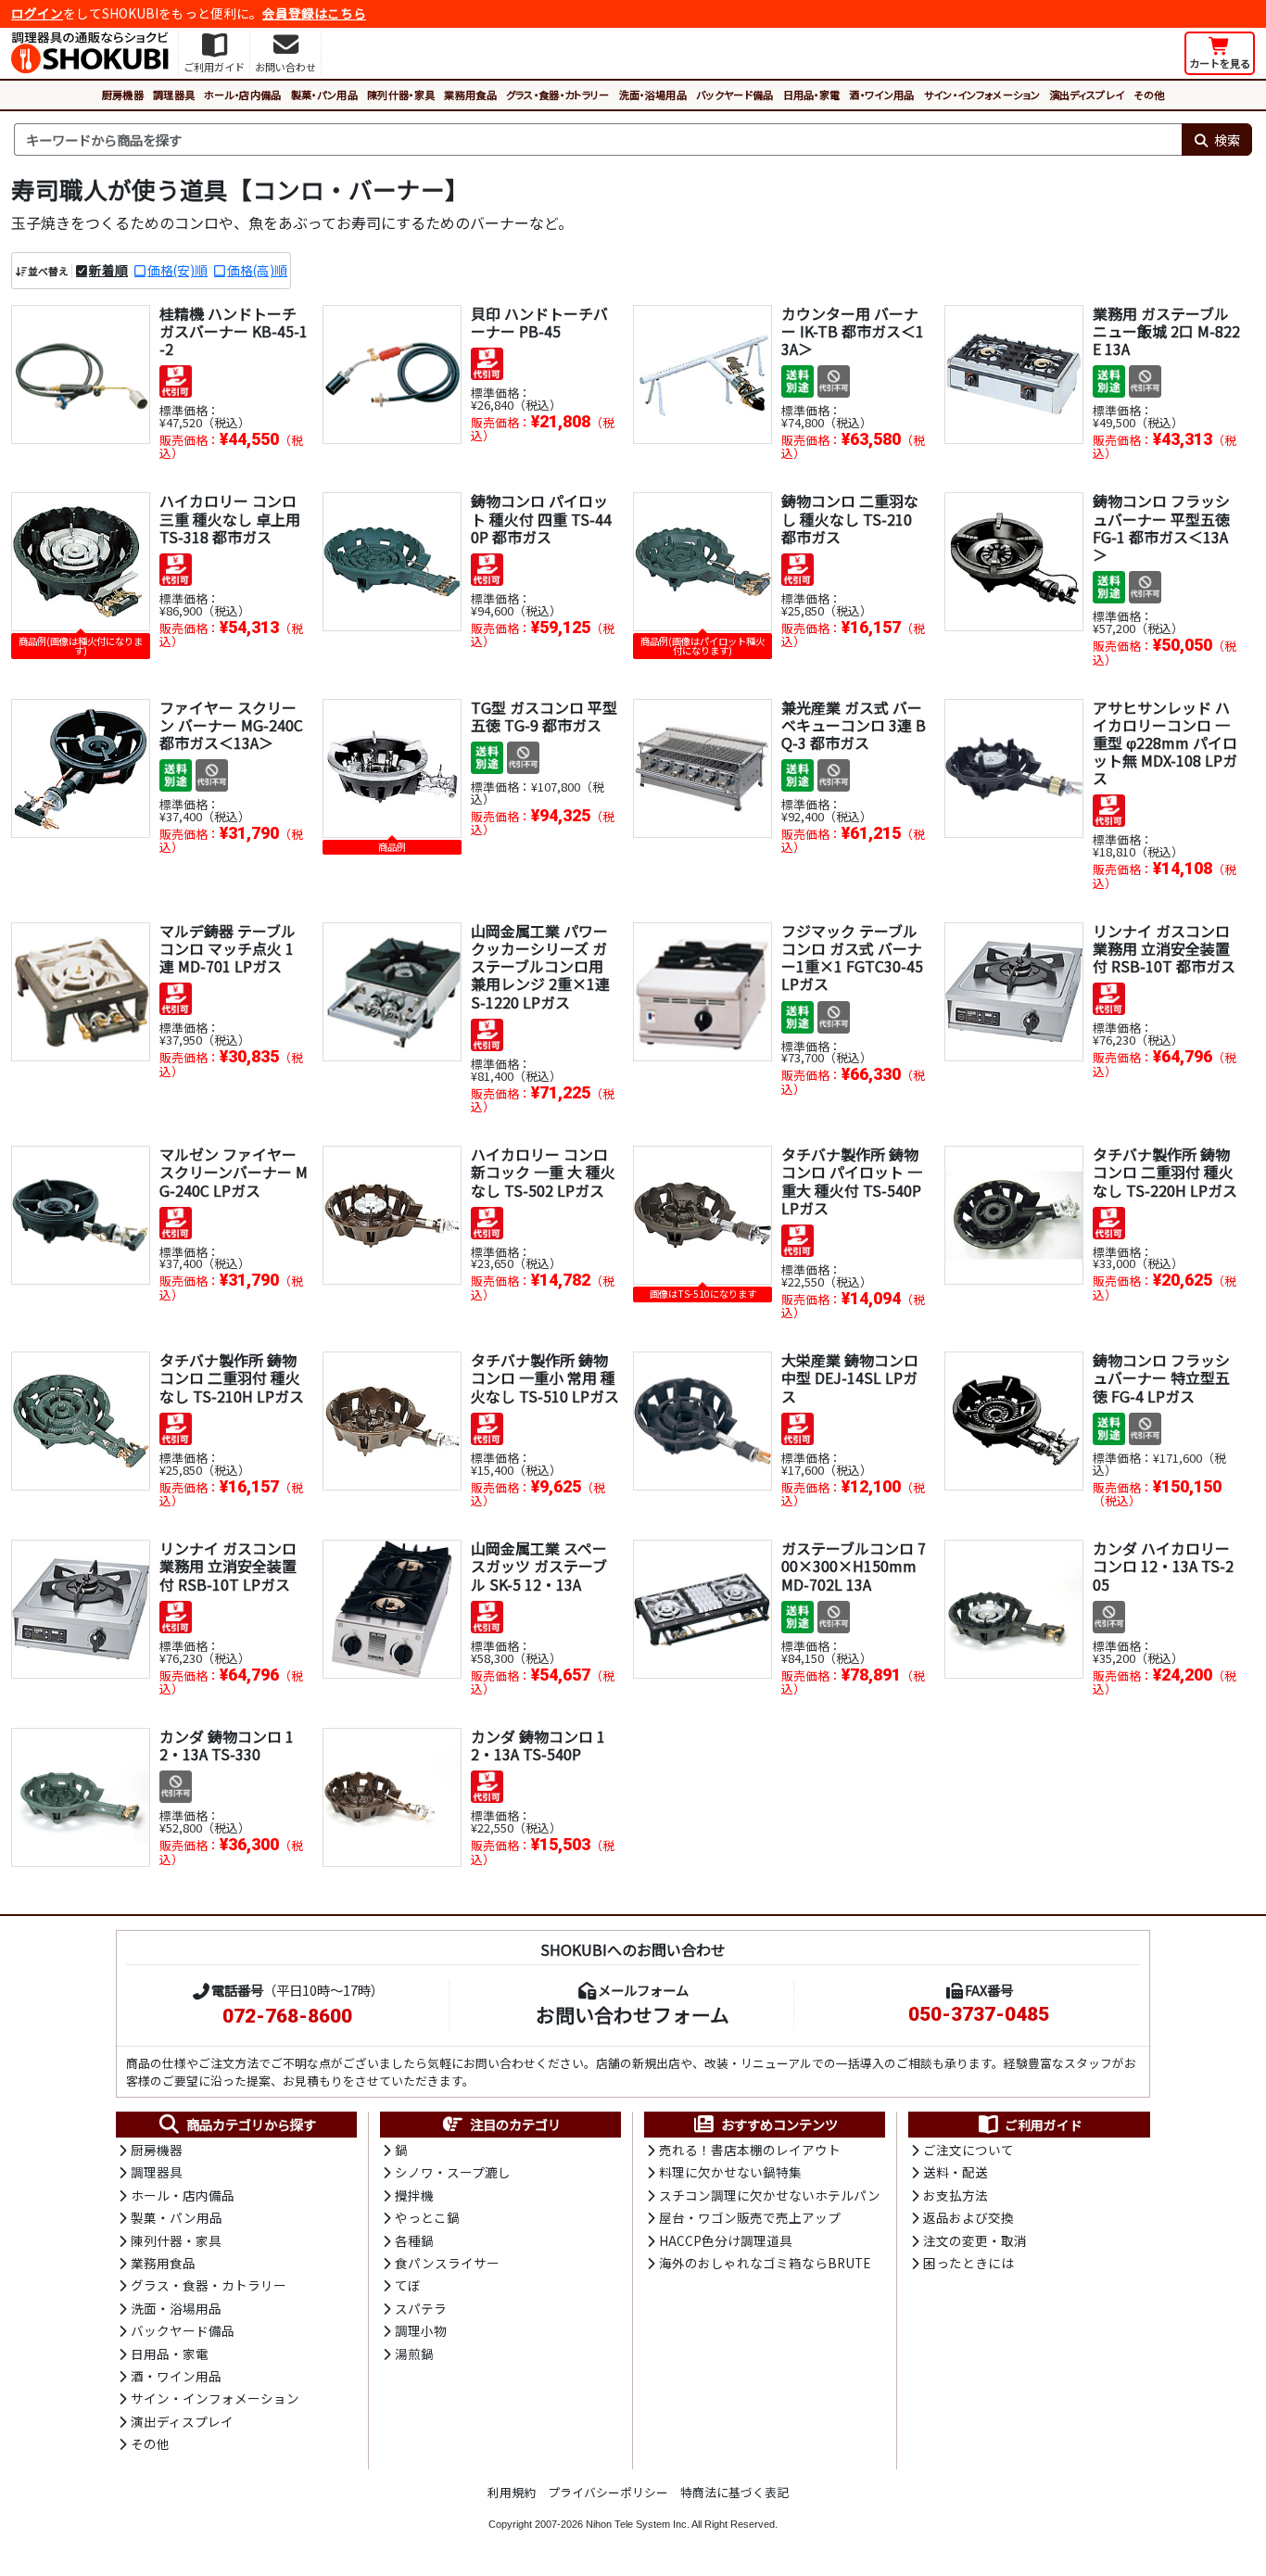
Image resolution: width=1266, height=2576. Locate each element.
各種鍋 (414, 2240)
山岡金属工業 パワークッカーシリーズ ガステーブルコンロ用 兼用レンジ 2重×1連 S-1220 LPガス (540, 966)
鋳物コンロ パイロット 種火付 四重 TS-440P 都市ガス (541, 518)
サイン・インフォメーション (982, 95)
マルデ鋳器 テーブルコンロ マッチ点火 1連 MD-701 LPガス (228, 948)
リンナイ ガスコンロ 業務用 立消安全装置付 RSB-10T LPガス (228, 1566)
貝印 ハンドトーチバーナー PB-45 (539, 322)
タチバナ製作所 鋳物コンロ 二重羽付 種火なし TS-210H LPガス (232, 1377)
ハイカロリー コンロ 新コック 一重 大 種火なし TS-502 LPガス (543, 1172)
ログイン (37, 13)
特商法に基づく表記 (734, 2492)
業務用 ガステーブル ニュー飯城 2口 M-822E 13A (1166, 331)
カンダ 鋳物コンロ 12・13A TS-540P (538, 1745)
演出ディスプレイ (1087, 95)
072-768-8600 (287, 2016)
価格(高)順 (257, 270)
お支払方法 (956, 2195)
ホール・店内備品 (243, 95)
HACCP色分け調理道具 (726, 2240)
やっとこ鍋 (427, 2217)
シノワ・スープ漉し (453, 2172)
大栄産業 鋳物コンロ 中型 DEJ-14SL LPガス (850, 1377)
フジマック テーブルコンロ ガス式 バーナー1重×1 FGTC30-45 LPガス (852, 958)
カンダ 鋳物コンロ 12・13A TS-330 (227, 1745)
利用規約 (512, 2492)
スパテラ (421, 2308)
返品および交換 (968, 2217)
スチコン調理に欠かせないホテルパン (770, 2195)
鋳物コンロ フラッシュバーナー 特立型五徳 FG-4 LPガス (1161, 1377)
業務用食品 (470, 95)
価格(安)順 (177, 270)
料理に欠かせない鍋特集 (730, 2172)
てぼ (408, 2285)
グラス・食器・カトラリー (558, 95)
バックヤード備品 (735, 95)
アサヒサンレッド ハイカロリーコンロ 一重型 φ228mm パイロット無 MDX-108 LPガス (1165, 743)
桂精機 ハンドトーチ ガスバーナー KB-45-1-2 (234, 331)
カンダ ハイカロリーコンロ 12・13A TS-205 (1163, 1566)
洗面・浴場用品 (653, 95)
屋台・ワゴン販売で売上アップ (750, 2217)
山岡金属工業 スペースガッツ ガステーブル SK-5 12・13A (539, 1566)
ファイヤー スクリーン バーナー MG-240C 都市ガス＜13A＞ (231, 725)
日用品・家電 (812, 95)
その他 (1149, 95)
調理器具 (174, 95)
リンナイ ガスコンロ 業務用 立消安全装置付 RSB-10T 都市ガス (1164, 948)
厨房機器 (123, 95)
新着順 (108, 270)
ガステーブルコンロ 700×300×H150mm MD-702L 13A (854, 1566)
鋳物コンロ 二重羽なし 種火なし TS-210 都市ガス (850, 518)
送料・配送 (956, 2172)
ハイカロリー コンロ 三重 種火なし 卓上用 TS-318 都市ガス (230, 518)
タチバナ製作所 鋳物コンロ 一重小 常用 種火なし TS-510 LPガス (545, 1377)
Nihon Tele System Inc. (638, 2524)
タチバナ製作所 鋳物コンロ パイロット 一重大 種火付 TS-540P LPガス (852, 1181)
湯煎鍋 (414, 2354)
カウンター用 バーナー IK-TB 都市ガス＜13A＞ (853, 331)
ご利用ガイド (1044, 2125)
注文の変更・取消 (975, 2240)
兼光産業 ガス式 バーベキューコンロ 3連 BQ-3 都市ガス (854, 725)
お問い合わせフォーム (633, 2014)
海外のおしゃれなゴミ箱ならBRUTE (765, 2263)
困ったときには (968, 2263)
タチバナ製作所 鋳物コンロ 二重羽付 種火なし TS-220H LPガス (1165, 1172)
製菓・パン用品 (324, 95)
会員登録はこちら (314, 13)
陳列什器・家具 (401, 95)
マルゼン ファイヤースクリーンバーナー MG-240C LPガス (234, 1172)
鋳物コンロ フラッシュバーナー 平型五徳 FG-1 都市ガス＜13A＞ (1161, 527)
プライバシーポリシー (608, 2492)
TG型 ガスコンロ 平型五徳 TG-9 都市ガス (544, 716)
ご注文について (968, 2150)
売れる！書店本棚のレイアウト (750, 2150)
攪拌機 (414, 2195)
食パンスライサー (447, 2263)
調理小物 (421, 2330)
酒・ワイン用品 (881, 95)
